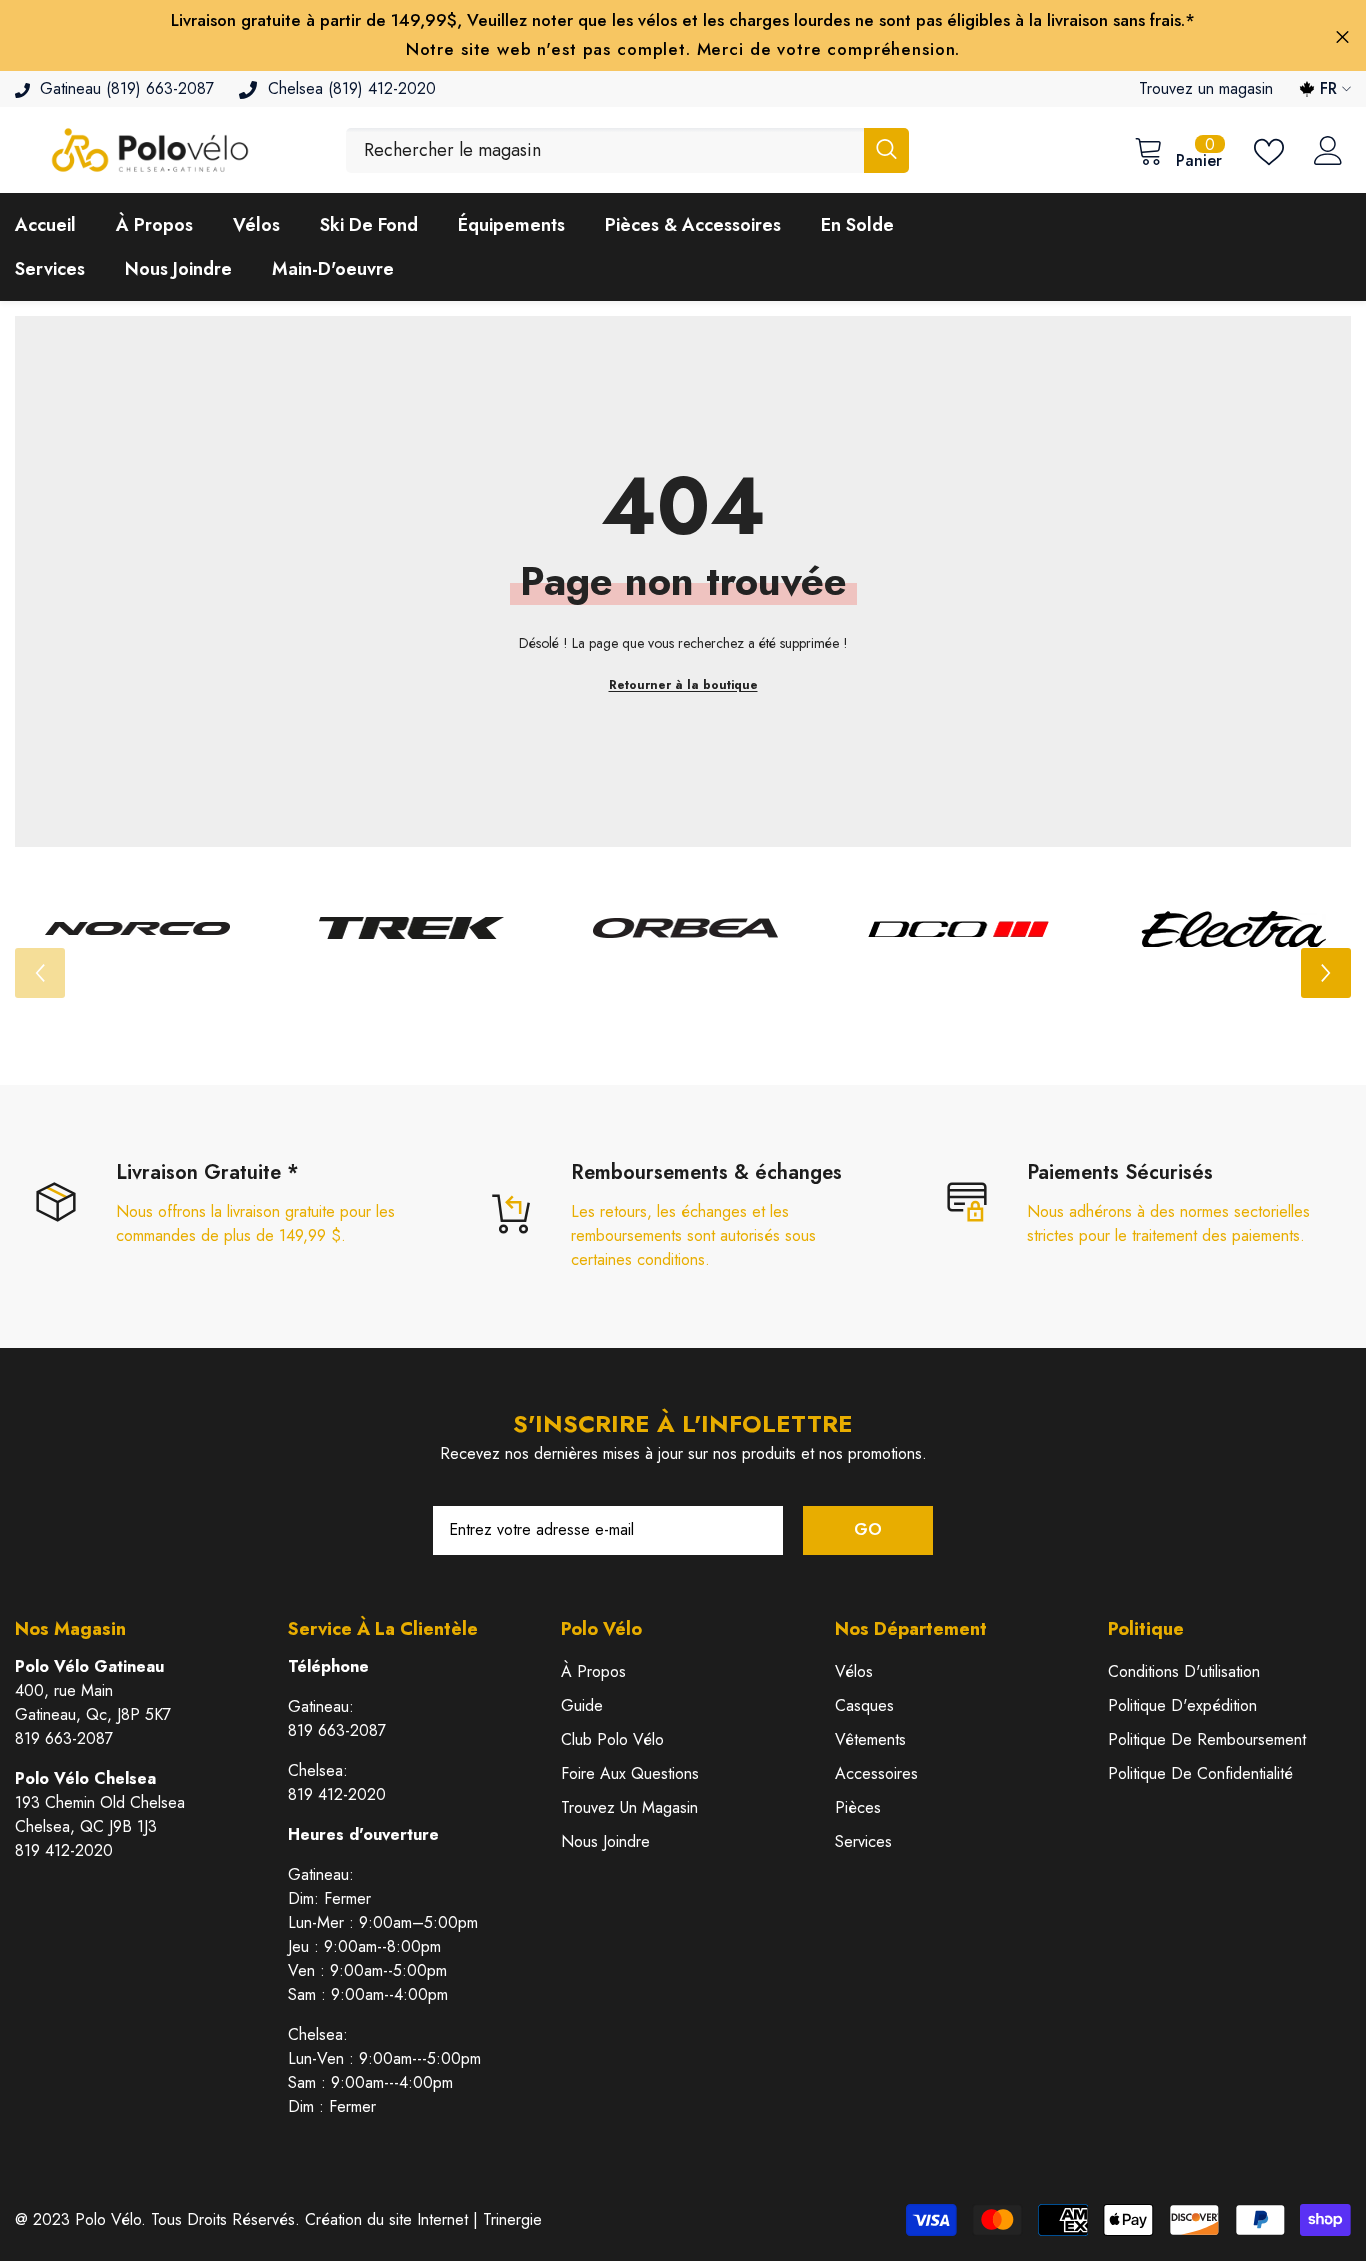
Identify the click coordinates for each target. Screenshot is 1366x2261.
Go (868, 1529)
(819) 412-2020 (382, 88)
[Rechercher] (627, 150)
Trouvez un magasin (1206, 88)
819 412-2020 (64, 1850)
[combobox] (605, 150)
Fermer (1342, 37)
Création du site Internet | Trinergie (423, 2219)
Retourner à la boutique (683, 685)
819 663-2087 (64, 1738)
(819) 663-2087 (160, 88)
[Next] (1326, 973)
